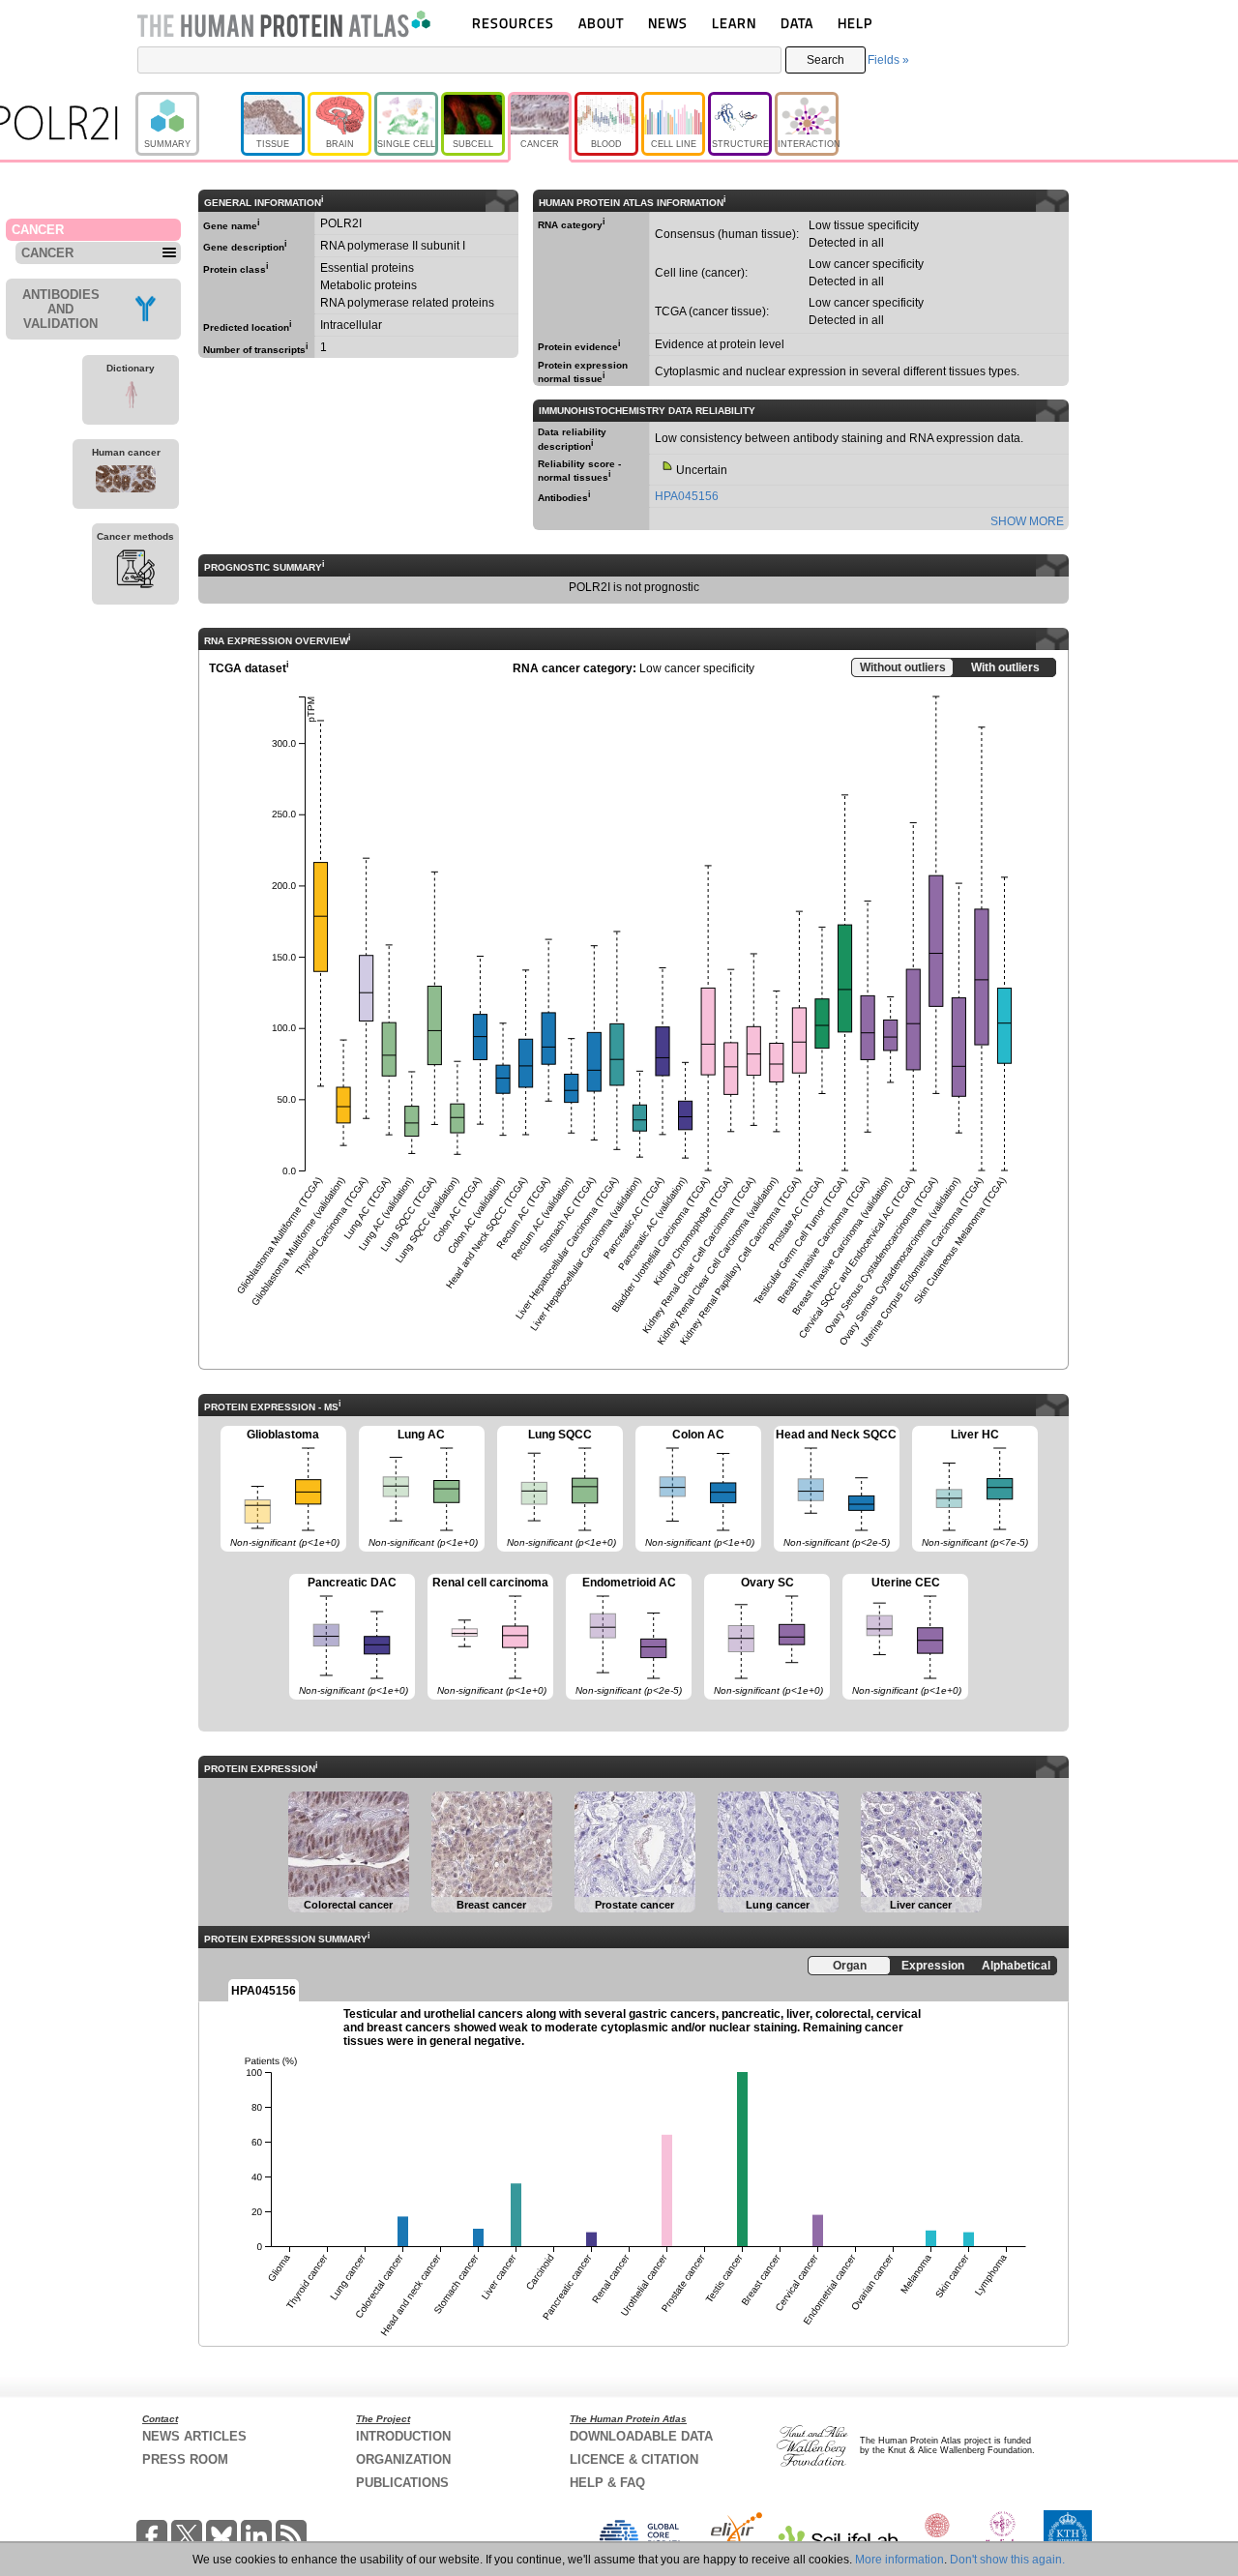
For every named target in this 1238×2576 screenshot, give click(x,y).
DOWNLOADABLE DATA (641, 2436)
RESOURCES (513, 23)
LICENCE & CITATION (634, 2459)
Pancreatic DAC (349, 1636)
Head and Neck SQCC (836, 1488)
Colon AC (695, 1488)
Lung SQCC (557, 1488)
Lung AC (418, 1488)
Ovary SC (764, 1636)
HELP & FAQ (607, 2483)
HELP (855, 23)
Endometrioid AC (624, 1636)
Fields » (888, 60)
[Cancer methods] (135, 572)
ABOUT (601, 23)
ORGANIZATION (403, 2459)
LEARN (734, 23)
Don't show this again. (1007, 2560)
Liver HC (970, 1488)
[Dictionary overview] (131, 398)
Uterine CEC (902, 1636)
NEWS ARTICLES (194, 2436)
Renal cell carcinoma (488, 1636)
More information (899, 2560)
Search (825, 60)
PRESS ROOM (185, 2459)
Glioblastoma (280, 1488)
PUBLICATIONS (402, 2483)
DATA (797, 23)
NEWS (668, 23)
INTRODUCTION (403, 2436)
